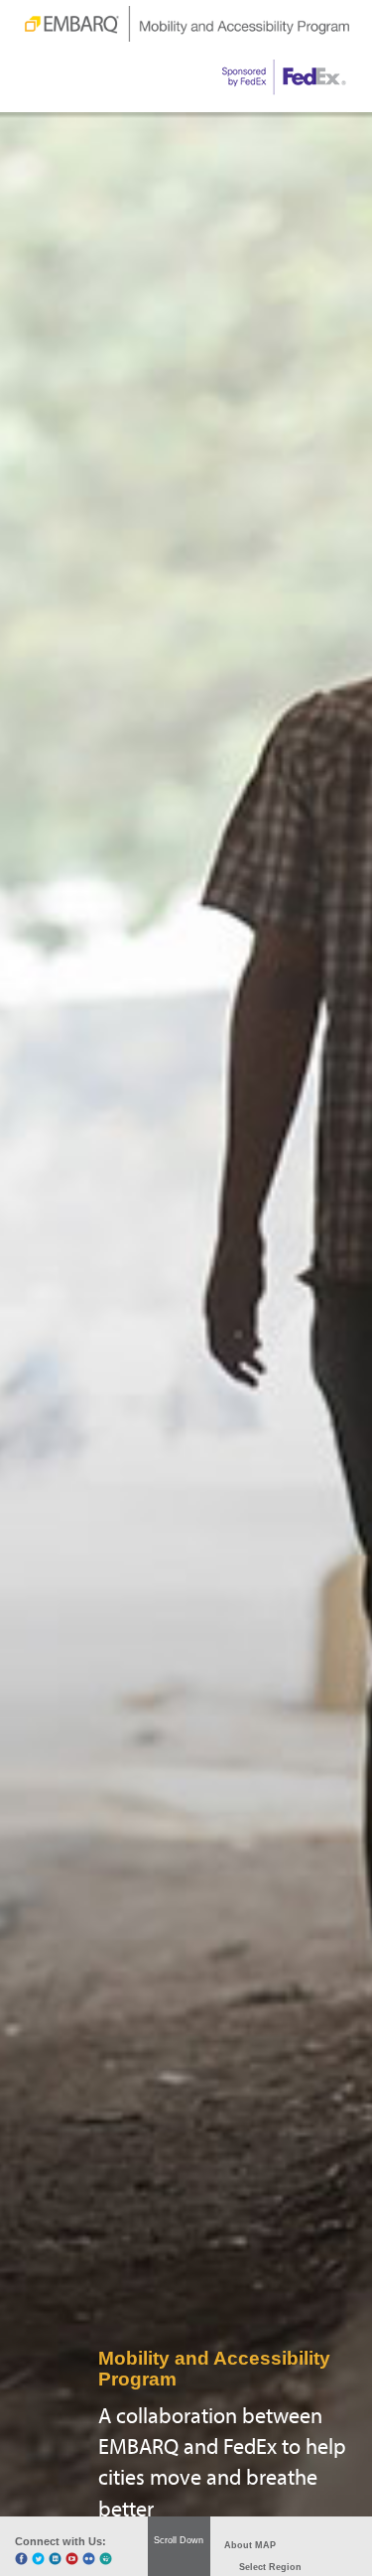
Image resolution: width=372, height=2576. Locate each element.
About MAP (250, 2545)
